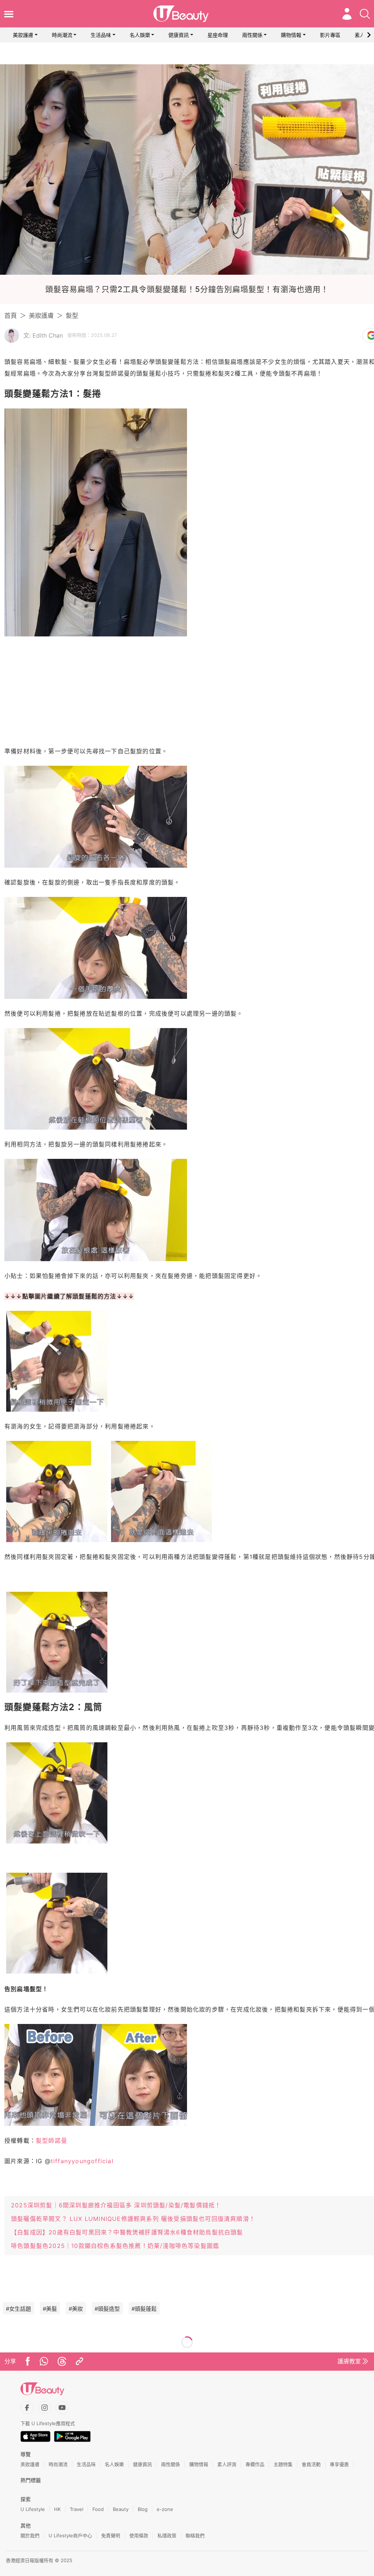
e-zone (165, 2509)
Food (98, 2509)
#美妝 (76, 2309)
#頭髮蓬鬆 (144, 2309)
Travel (77, 2509)
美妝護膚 (23, 35)
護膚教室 (349, 2361)
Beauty (121, 2509)
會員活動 (311, 2464)
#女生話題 (18, 2309)
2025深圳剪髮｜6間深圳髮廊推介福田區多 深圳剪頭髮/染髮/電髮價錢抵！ (116, 2205)
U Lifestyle (33, 2509)
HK (57, 2509)
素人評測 (227, 2464)
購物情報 (291, 35)
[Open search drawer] (365, 14)
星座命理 (218, 35)
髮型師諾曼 (51, 2141)
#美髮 (50, 2309)
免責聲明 (111, 2535)
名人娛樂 (140, 35)
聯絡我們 (195, 2535)
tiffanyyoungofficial (82, 2161)
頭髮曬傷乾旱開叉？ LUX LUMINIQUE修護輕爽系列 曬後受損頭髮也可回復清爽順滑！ (133, 2219)
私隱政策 (167, 2535)
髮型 (72, 316)
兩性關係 (252, 35)
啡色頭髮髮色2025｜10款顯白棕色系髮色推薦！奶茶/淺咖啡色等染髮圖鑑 (115, 2246)
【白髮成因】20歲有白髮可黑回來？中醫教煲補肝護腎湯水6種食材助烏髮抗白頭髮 (127, 2232)
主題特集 (283, 2464)
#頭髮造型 (107, 2309)
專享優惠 (339, 2464)
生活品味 (101, 35)
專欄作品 (255, 2464)
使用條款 (139, 2535)
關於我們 (30, 2535)
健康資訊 (179, 35)
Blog (143, 2509)
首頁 (11, 316)
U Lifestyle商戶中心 (70, 2535)
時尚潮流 (62, 35)
